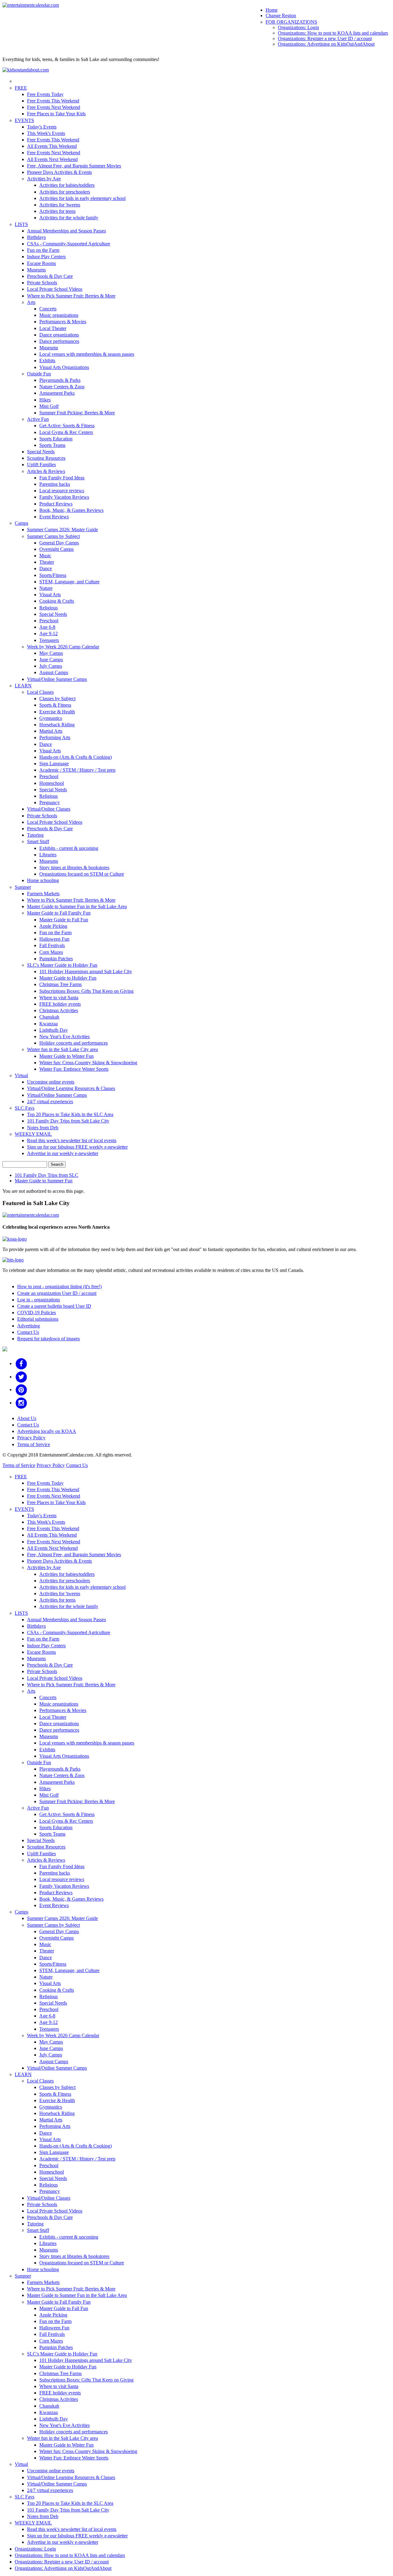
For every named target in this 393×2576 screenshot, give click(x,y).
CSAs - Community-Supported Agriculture (69, 244)
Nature (46, 588)
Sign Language (54, 764)
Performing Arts (55, 737)
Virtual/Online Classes (49, 809)
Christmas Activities (59, 1010)
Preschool (49, 621)
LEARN (23, 686)
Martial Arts (51, 731)
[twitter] (21, 1377)
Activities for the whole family (69, 218)
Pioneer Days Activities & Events (59, 172)
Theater (47, 562)
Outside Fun (39, 374)
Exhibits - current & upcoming (69, 848)
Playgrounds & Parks (60, 380)
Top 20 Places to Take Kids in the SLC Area (70, 1114)
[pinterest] (21, 1390)
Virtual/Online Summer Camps (57, 679)
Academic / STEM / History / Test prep (77, 770)
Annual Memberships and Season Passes (66, 231)
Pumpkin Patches (56, 959)
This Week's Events (46, 133)
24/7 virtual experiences (50, 1102)
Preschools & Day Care (50, 276)
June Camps (51, 660)
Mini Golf (49, 406)
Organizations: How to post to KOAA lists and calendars (333, 33)
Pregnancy (50, 802)
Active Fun (38, 419)
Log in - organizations (39, 1300)
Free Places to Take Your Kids (56, 114)
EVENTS (24, 120)
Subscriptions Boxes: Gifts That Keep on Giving (86, 991)
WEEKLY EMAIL (33, 1134)
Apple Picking (53, 926)
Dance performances (59, 341)
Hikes (45, 400)
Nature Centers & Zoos (62, 387)
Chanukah (49, 1017)
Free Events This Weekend (53, 101)
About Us (27, 1418)
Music (45, 556)
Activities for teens (57, 211)
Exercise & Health (57, 712)
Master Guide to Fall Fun (64, 920)
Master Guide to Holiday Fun (68, 978)
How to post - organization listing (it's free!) (59, 1286)
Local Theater (53, 328)
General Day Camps (59, 543)
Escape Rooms (41, 263)
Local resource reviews (62, 491)
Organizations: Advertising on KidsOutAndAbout (326, 44)
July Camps (51, 666)
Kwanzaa (49, 1024)
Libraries (48, 855)
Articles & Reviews (46, 471)
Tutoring (35, 835)
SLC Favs (25, 1108)
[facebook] (21, 1363)
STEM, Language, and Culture (69, 582)
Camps (21, 523)
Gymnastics (51, 718)
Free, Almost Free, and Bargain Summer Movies (74, 166)
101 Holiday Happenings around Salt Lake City (86, 971)
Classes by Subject (57, 699)
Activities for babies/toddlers (67, 185)
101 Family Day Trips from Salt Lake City (68, 1121)
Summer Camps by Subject (53, 536)
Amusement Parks (57, 393)
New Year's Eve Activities (64, 1037)
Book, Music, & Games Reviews (71, 510)
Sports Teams (52, 445)
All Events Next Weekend (52, 159)
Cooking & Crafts (57, 601)
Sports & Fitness (55, 705)
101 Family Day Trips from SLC (47, 1175)
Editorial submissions (38, 1319)
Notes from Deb (43, 1128)
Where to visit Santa (59, 998)
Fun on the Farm (43, 250)
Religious (49, 608)
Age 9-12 (49, 633)
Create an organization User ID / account (57, 1293)
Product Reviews (56, 504)
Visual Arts (50, 595)
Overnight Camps (56, 549)
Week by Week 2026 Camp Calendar (63, 647)
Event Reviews (54, 517)
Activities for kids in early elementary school (82, 198)
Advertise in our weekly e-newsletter (63, 1153)
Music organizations (59, 315)
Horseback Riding (57, 725)
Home (272, 10)
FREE (21, 88)
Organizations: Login (298, 27)
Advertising (29, 1326)
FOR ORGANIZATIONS (291, 22)
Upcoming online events (51, 1082)
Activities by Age (44, 179)
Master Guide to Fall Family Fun (59, 913)
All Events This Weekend (52, 146)
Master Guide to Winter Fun (66, 1056)
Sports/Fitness (53, 575)
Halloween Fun (54, 939)
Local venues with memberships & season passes (87, 354)
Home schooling (43, 880)
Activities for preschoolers (65, 192)
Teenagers (49, 640)
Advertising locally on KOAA (47, 1431)
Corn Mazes (51, 952)
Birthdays (36, 237)
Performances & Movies (63, 322)
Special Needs (41, 452)
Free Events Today (45, 94)
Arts (31, 302)
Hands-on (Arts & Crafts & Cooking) (76, 757)
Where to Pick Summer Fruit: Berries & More (71, 296)
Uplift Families (41, 465)
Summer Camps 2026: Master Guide (62, 530)
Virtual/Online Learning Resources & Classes (71, 1088)
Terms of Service (34, 1444)
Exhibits (47, 361)
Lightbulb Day (54, 1030)
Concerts (48, 309)
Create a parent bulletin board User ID (54, 1306)
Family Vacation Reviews (64, 497)
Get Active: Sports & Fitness (67, 426)
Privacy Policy (31, 1438)
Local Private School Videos (55, 289)
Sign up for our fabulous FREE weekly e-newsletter (77, 1147)
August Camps (54, 672)
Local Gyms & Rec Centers (66, 432)
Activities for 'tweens (60, 205)
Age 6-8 (47, 627)
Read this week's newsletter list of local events (72, 1140)
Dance (46, 568)
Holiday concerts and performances (74, 1043)
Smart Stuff (38, 841)
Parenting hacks (55, 484)
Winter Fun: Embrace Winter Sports (74, 1069)
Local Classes (40, 692)
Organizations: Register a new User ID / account (325, 38)
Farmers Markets (43, 894)
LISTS (21, 224)
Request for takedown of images (49, 1339)
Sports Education (56, 439)
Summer (23, 887)
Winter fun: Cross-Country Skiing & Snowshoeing (88, 1063)
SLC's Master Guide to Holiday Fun (62, 965)
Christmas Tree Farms (60, 984)
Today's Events (42, 127)
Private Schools (42, 283)
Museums (36, 270)
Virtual (21, 1075)
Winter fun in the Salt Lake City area (62, 1049)
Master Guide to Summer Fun (44, 1181)
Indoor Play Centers (46, 257)
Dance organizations (59, 335)
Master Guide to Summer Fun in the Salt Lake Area (77, 906)
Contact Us (28, 1332)
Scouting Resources (46, 458)
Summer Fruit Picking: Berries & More (77, 413)
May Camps (51, 653)
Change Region (281, 15)
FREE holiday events (60, 1004)
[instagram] (21, 1403)
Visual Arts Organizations (64, 367)
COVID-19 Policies (37, 1313)
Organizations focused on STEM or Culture (82, 874)
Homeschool (52, 783)
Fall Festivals (52, 945)
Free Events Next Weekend (54, 107)
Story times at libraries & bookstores (74, 868)
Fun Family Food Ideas (62, 478)
